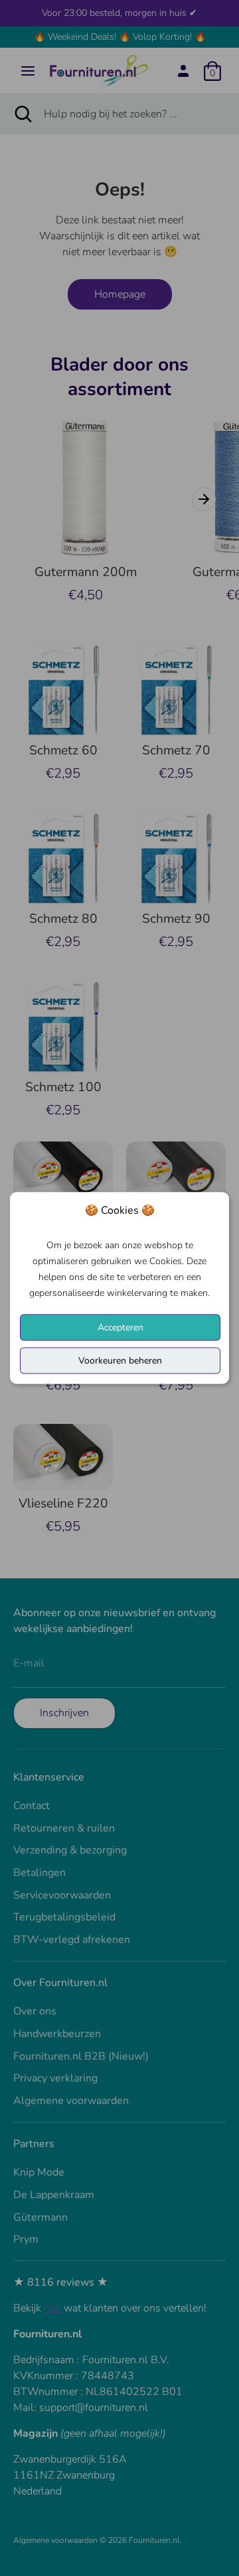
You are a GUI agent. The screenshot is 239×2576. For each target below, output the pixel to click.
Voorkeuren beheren (120, 1361)
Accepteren (120, 1327)
